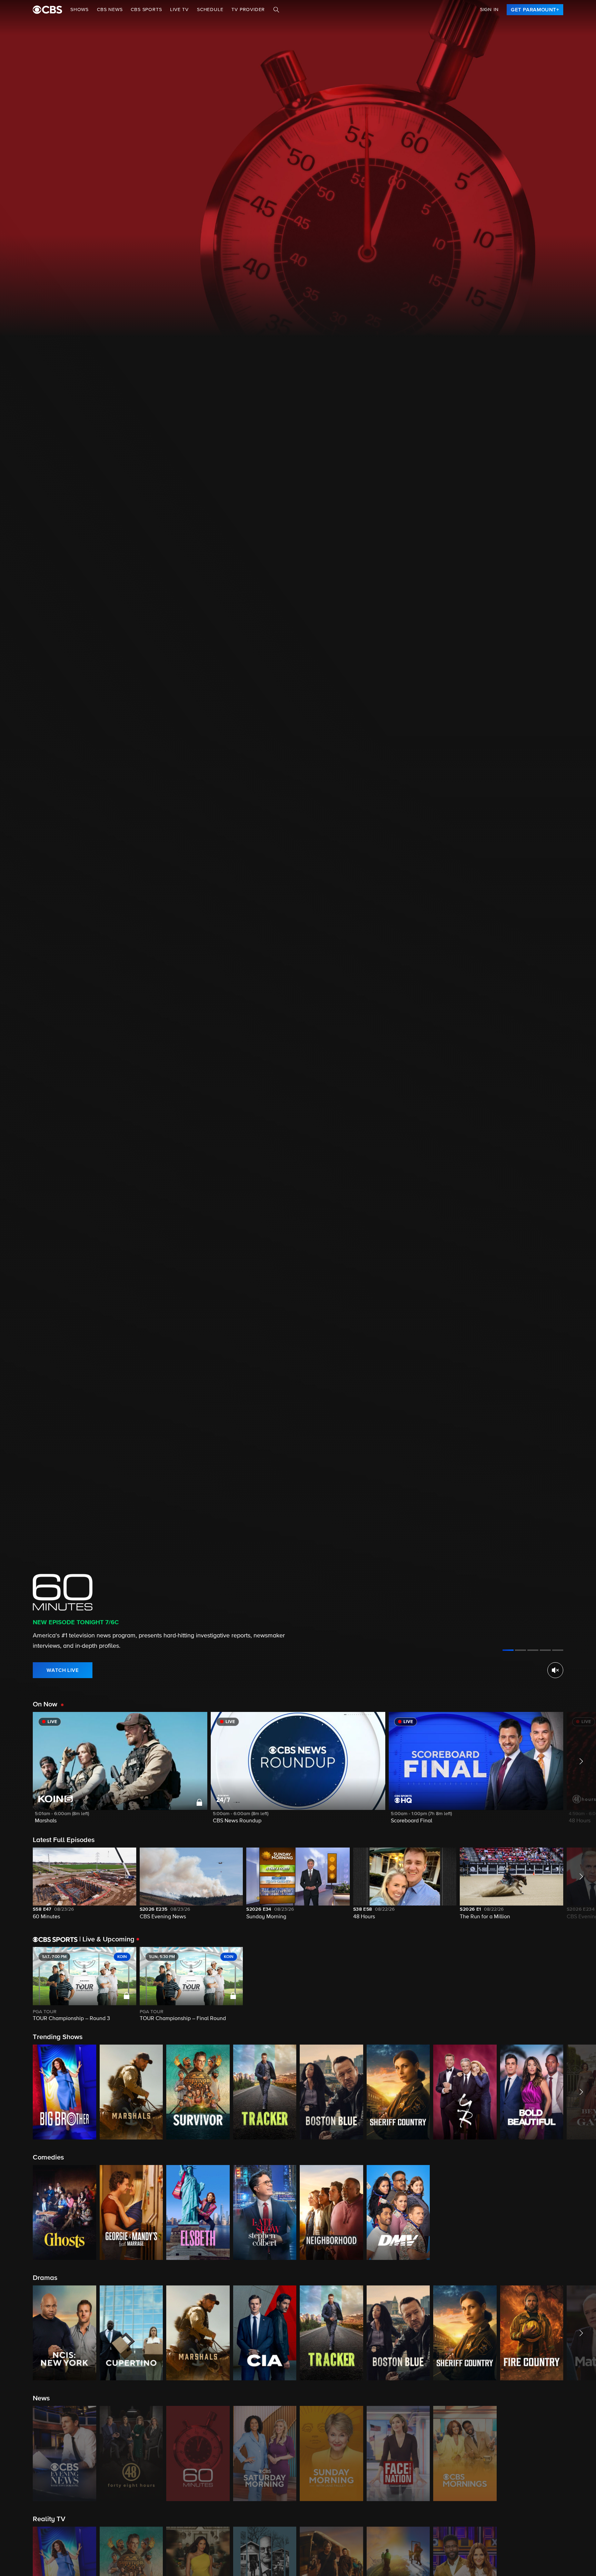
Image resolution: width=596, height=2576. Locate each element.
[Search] (276, 10)
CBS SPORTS (146, 10)
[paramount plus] (47, 10)
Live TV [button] (179, 10)
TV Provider (248, 10)
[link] (535, 10)
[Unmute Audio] (555, 1670)
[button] (120, 1772)
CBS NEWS (110, 10)
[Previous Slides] (16, 1985)
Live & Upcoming (107, 1939)
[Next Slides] (580, 1985)
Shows (80, 10)
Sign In (489, 10)
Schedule (210, 10)
